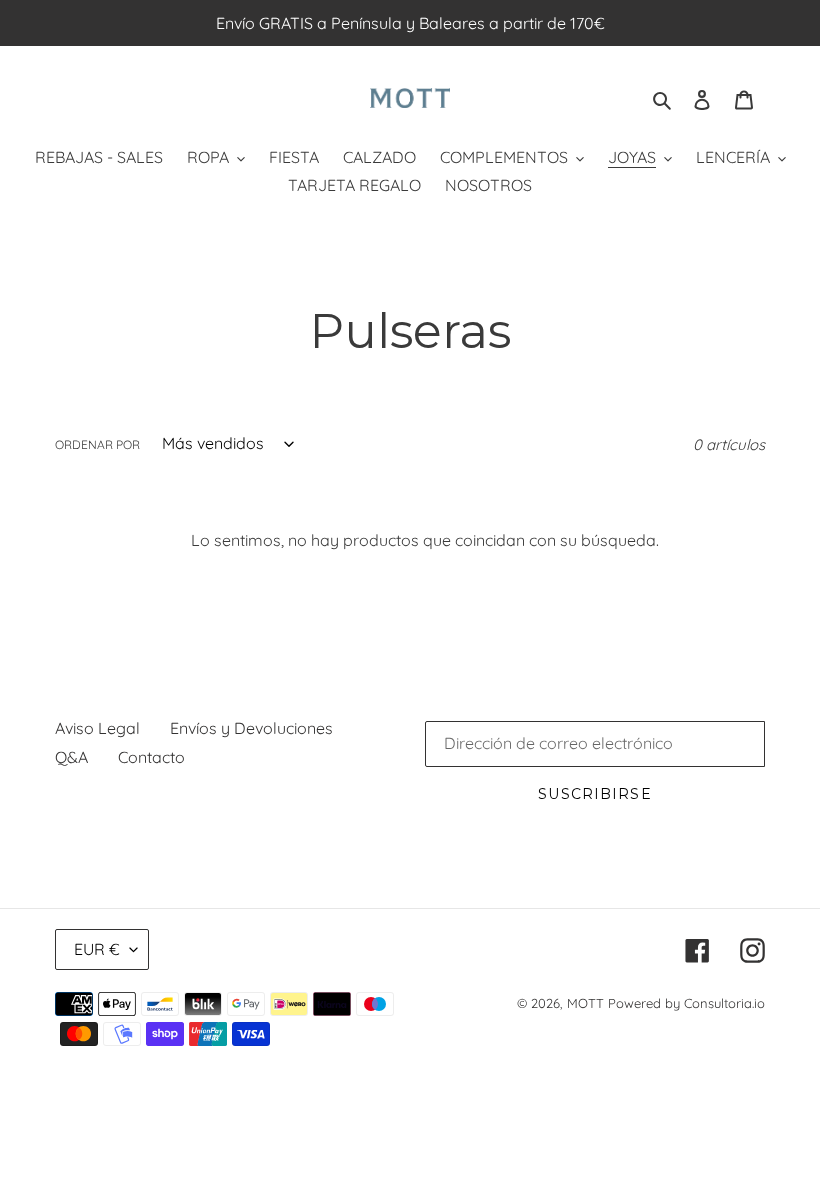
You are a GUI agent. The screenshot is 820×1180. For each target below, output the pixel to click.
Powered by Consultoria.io (686, 1003)
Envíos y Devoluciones (251, 728)
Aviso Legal (97, 728)
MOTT (585, 1003)
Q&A (71, 757)
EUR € (97, 949)
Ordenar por (97, 444)
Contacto (151, 757)
